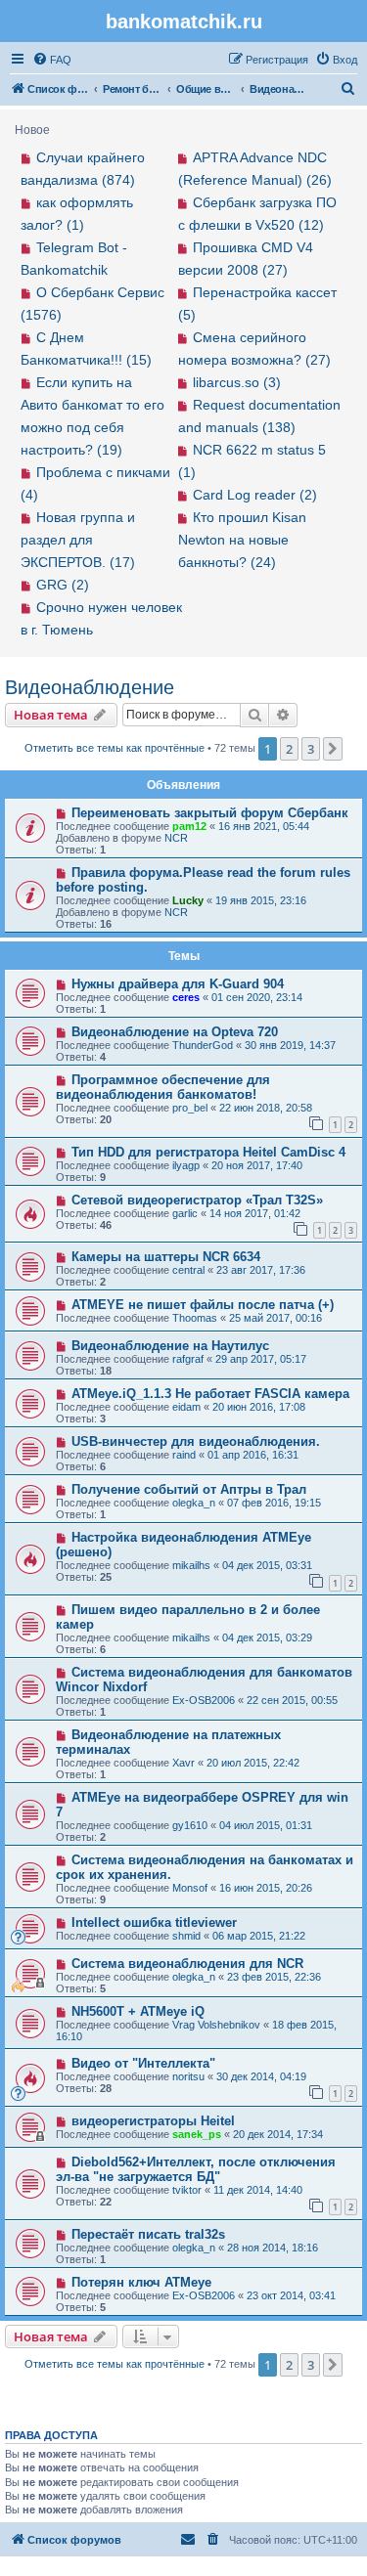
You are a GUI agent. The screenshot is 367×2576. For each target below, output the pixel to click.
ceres (186, 997)
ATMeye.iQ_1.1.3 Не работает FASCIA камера (210, 1394)
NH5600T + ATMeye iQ (138, 2011)
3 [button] (311, 749)
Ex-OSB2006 (204, 1700)
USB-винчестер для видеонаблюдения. (196, 1441)
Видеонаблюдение (90, 687)
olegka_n (194, 1503)
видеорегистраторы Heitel (153, 2121)
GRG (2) (63, 585)
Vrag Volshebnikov (216, 2025)
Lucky (188, 900)
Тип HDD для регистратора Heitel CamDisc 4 (208, 1152)
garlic (185, 1213)
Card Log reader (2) (255, 495)
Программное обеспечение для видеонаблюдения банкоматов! (163, 1087)
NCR (176, 838)
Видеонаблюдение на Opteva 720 (175, 1032)
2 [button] (289, 749)
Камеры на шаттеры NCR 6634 (166, 1257)
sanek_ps (197, 2134)
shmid (186, 1936)
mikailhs (191, 1565)
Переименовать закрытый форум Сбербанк (210, 813)
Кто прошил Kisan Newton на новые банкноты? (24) (243, 540)
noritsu (188, 2076)
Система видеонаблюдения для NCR (187, 1964)
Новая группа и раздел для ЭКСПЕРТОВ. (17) (78, 540)
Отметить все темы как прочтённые (115, 748)
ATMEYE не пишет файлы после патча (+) (203, 1305)
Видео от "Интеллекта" (143, 2063)
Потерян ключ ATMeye (141, 2282)
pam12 (189, 826)
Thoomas (195, 1318)
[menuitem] (52, 60)
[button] (333, 749)
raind (184, 1455)
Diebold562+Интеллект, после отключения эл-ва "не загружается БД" (196, 2169)
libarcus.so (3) (237, 382)
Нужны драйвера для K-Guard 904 (178, 984)
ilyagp (186, 1165)
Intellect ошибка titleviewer (154, 1922)
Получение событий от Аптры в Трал (189, 1489)
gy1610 (190, 1825)
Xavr (183, 1763)
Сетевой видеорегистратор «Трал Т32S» (197, 1200)
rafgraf (188, 1359)
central (188, 1270)
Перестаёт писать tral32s (148, 2234)
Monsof (190, 1888)
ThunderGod (203, 1045)
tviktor (187, 2190)
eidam (186, 1407)
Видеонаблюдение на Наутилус (170, 1346)
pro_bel (190, 1108)
